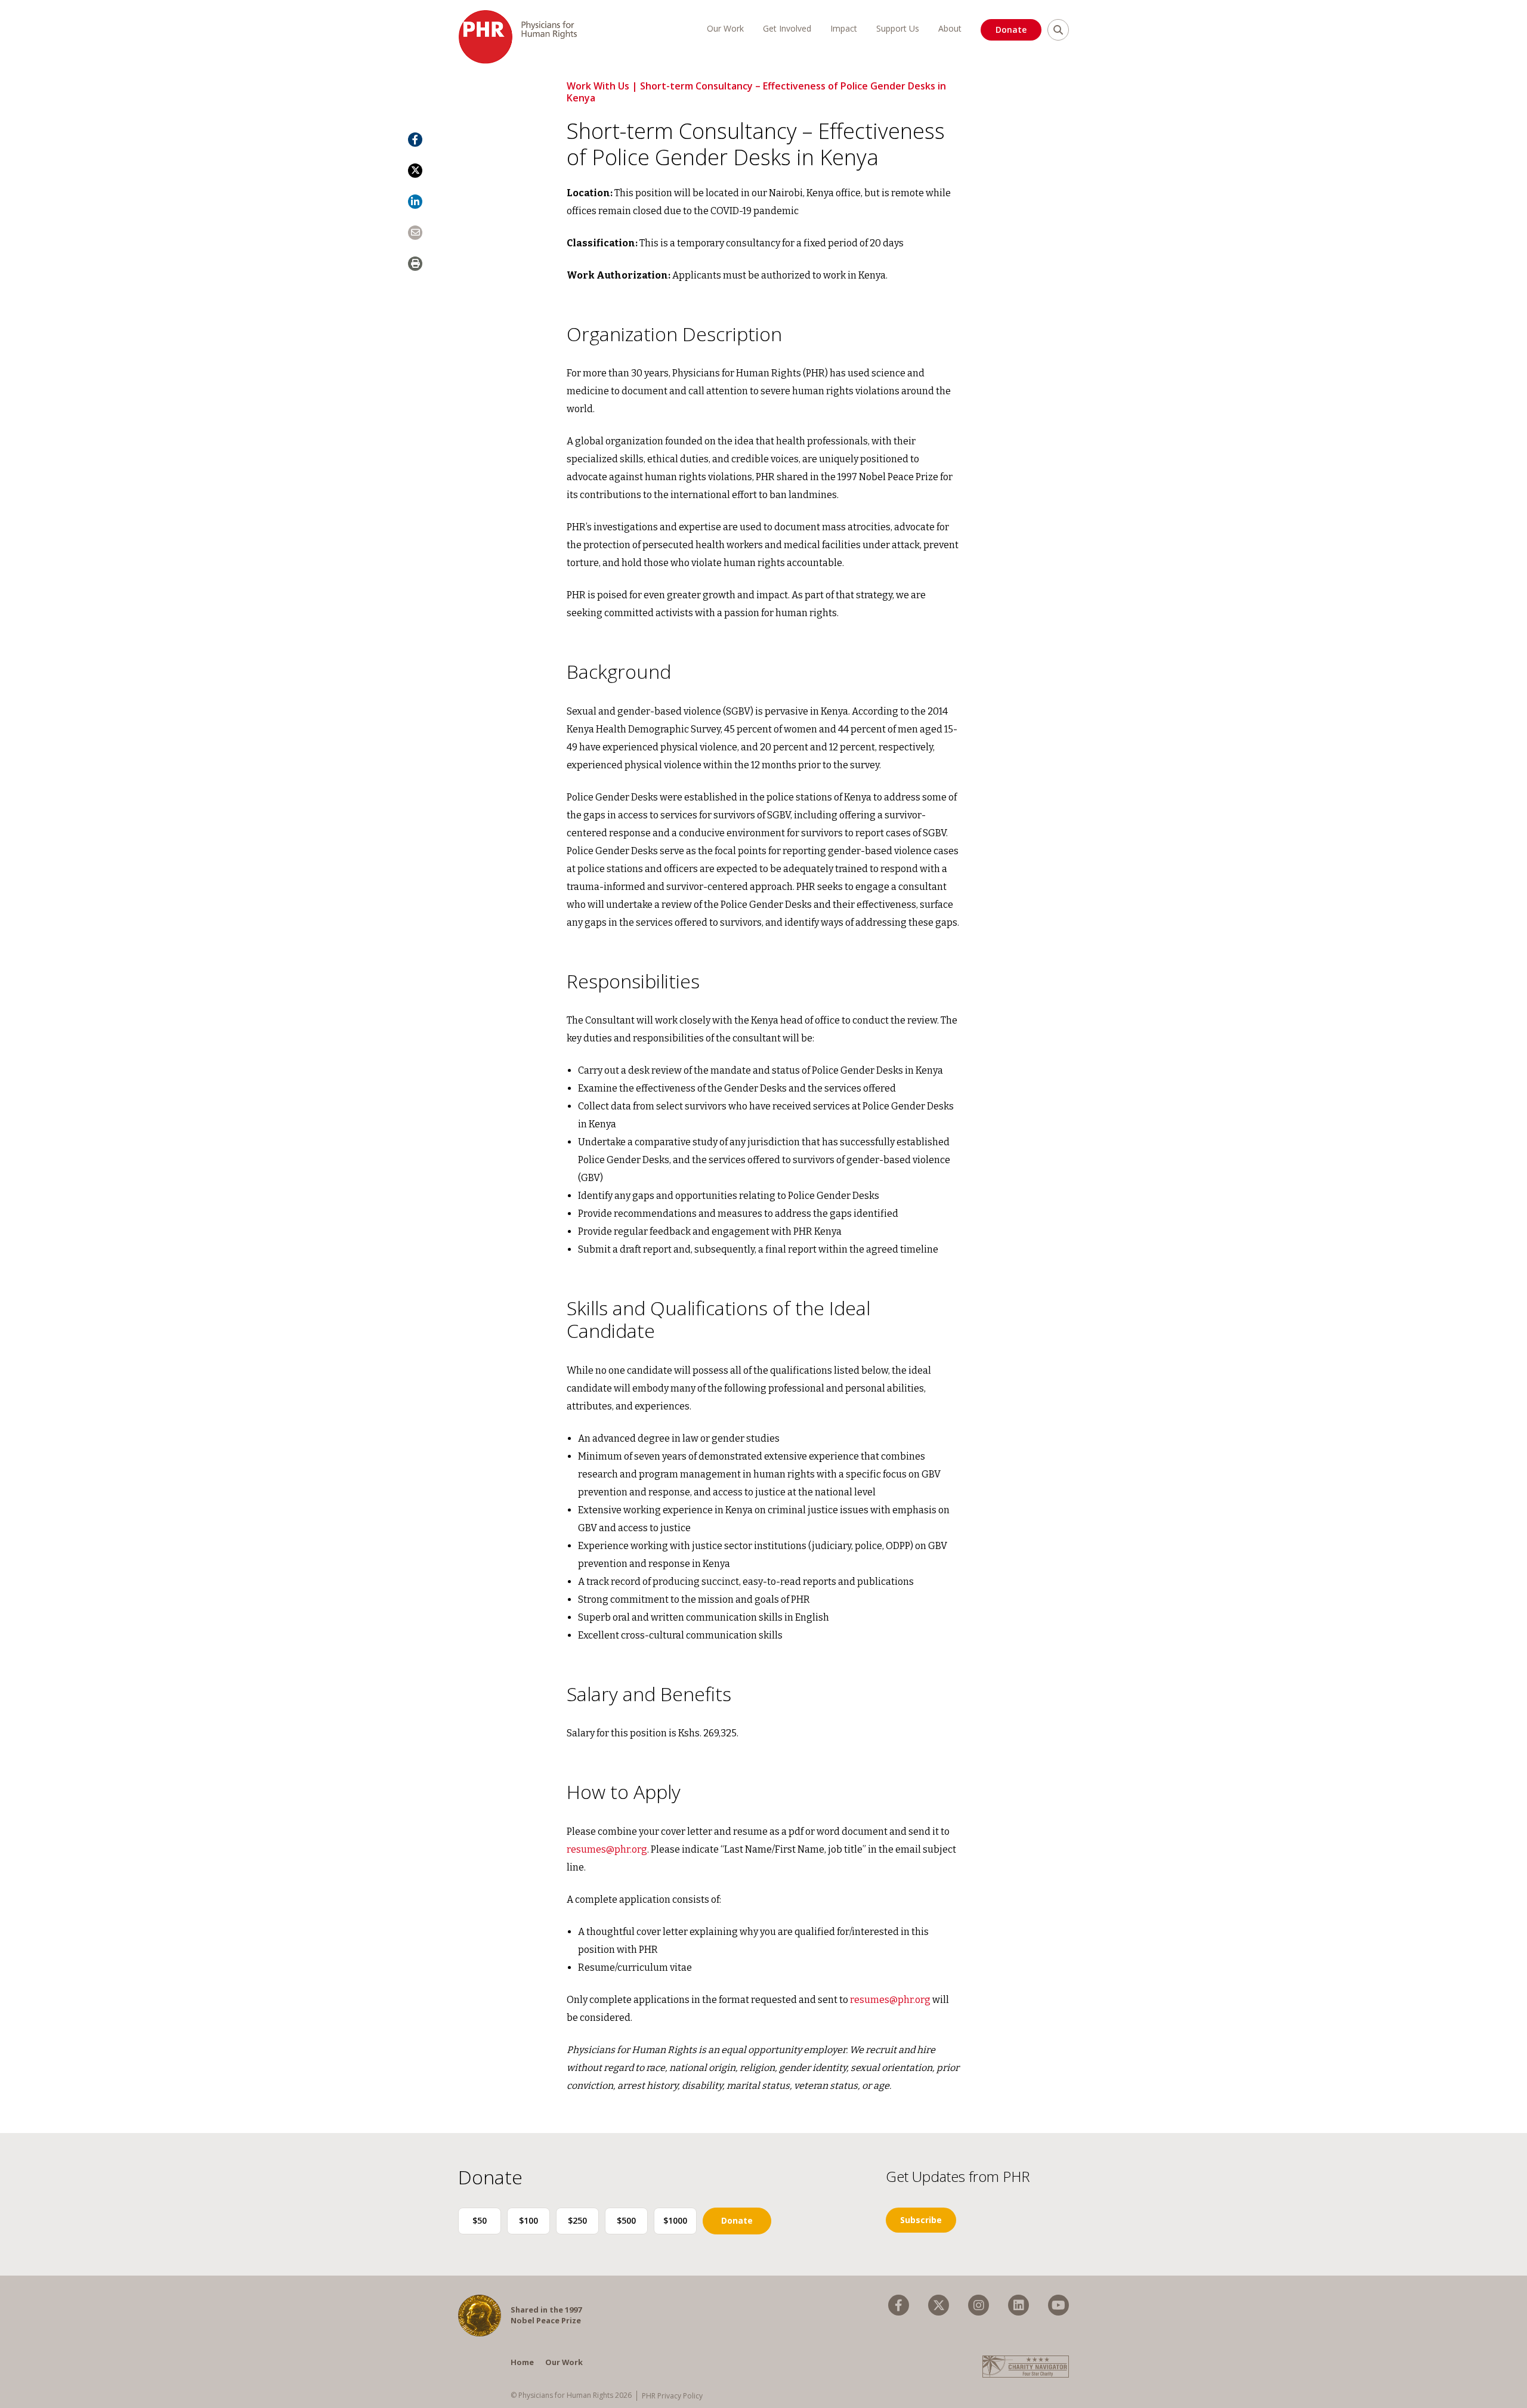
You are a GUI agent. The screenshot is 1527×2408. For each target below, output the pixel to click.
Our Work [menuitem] (725, 28)
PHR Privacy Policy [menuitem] (672, 2396)
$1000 (675, 2220)
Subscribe (921, 2220)
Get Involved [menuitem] (787, 28)
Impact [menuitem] (844, 28)
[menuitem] (899, 2305)
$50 (480, 2220)
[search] (1058, 30)
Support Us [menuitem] (898, 28)
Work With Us (598, 86)
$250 (577, 2220)
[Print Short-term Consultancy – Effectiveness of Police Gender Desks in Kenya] (415, 264)
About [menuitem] (950, 28)
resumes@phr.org (607, 1849)
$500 (626, 2220)
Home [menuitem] (522, 2362)
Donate (1011, 30)
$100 (528, 2220)
